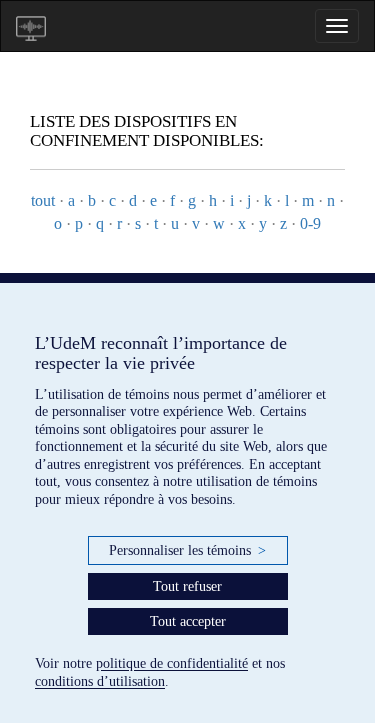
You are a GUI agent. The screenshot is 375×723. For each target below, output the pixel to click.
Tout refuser (187, 586)
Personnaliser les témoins (187, 550)
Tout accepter (188, 621)
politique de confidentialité (172, 663)
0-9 (310, 223)
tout (43, 200)
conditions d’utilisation (100, 681)
